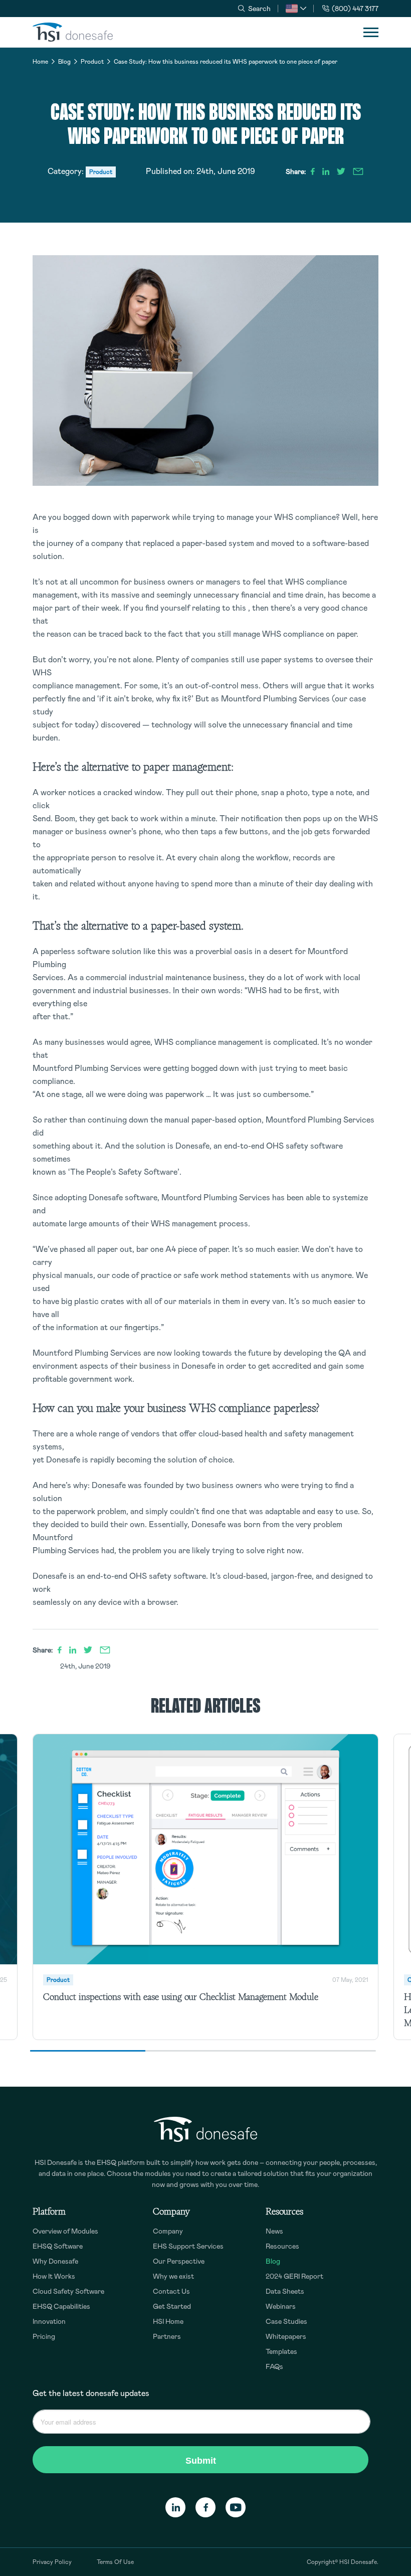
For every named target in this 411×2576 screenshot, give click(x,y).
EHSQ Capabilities (61, 2306)
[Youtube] (236, 2507)
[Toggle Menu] (371, 32)
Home (40, 62)
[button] (296, 9)
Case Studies (286, 2321)
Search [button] (259, 9)
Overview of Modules (65, 2231)
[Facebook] (205, 2507)
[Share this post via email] (358, 171)
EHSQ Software (58, 2246)
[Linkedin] (175, 2507)
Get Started (172, 2306)
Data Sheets (285, 2291)
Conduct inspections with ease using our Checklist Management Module (181, 1997)
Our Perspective (179, 2261)
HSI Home (168, 2321)
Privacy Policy (52, 2562)
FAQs (274, 2366)
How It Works (54, 2276)
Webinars (281, 2306)
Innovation (49, 2321)
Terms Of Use (115, 2562)
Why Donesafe (55, 2261)
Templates (281, 2351)
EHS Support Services (188, 2246)
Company (168, 2231)
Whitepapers (286, 2336)
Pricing (44, 2336)
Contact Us (171, 2291)
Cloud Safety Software (68, 2291)
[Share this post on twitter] (341, 171)
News (274, 2231)
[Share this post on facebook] (313, 171)
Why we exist (173, 2276)
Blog (64, 62)
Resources (282, 2246)
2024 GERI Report (294, 2276)
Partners (167, 2336)
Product (92, 62)
